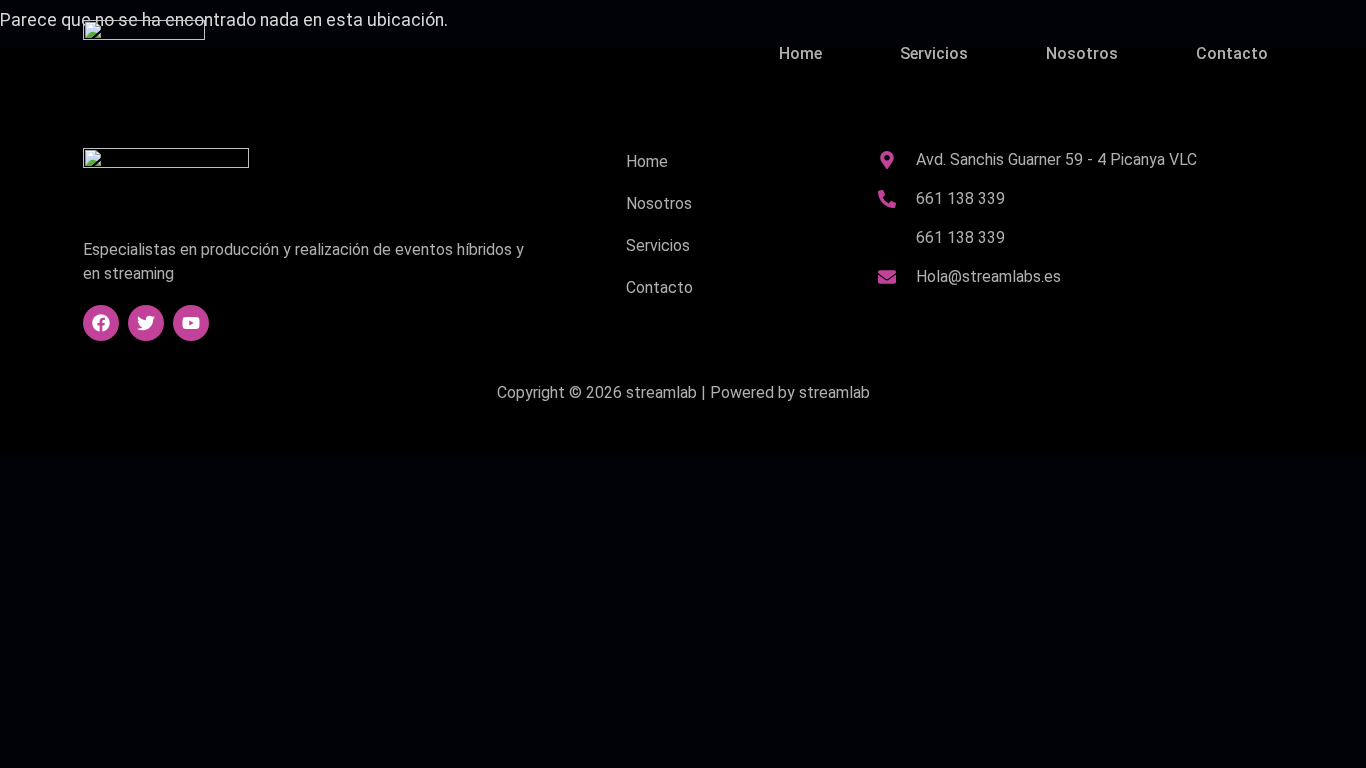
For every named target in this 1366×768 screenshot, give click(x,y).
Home (800, 53)
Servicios (934, 53)
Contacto (1232, 53)
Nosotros (1082, 53)
